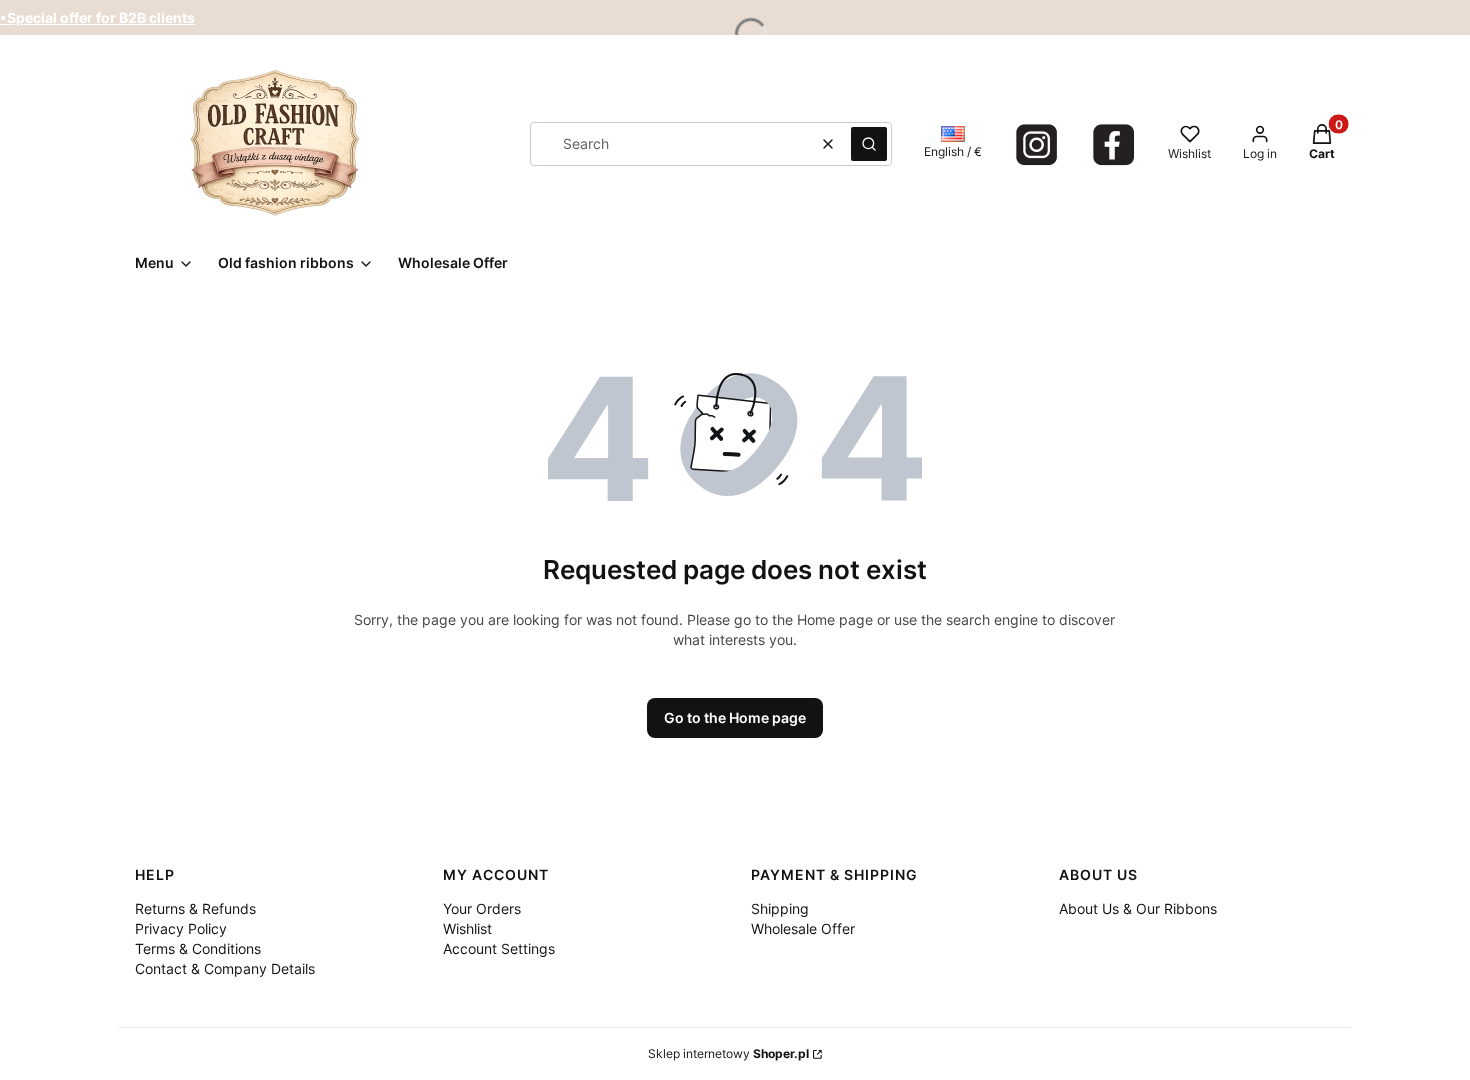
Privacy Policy (181, 928)
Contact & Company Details (225, 968)
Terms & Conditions (198, 948)
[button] (869, 144)
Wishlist (467, 928)
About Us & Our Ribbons (1138, 908)
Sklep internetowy (728, 1053)
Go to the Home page (735, 717)
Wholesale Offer (803, 928)
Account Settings (499, 948)
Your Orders (482, 908)
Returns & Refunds (195, 908)
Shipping (780, 908)
